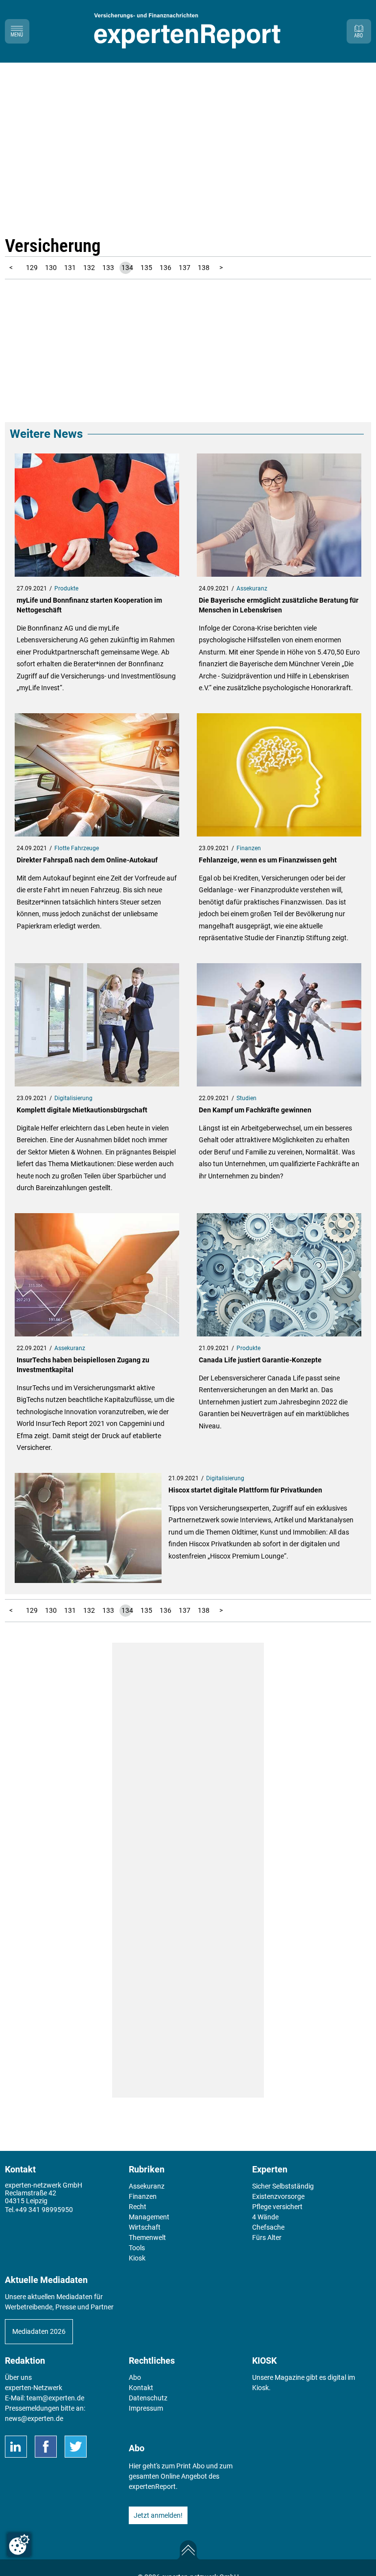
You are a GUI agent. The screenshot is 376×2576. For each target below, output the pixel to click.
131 (70, 268)
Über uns (18, 2377)
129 (32, 268)
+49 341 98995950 (44, 2210)
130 (51, 268)
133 (108, 268)
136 (165, 268)
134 (127, 268)
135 (146, 268)
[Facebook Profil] (46, 2447)
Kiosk (260, 2388)
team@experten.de (55, 2398)
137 (185, 268)
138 (204, 268)
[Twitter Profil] (76, 2447)
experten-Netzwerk (34, 2388)
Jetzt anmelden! (158, 2515)
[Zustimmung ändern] (19, 2545)
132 (89, 268)
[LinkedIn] (16, 2447)
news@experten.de (34, 2418)
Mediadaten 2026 (39, 2331)
